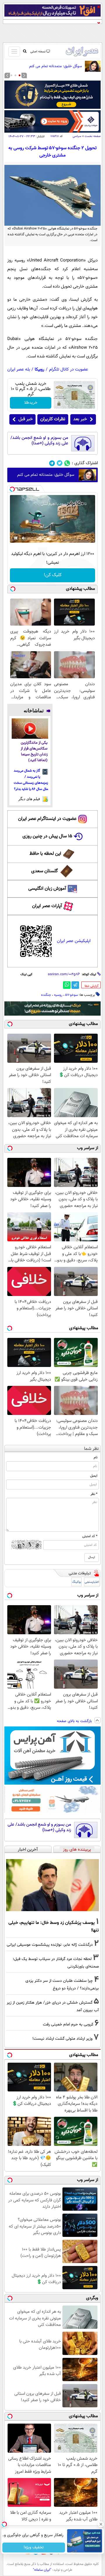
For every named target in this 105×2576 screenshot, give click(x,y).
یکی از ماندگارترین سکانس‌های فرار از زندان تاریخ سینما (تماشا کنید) (34, 752)
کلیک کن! (53, 575)
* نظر (94, 1494)
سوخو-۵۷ (72, 995)
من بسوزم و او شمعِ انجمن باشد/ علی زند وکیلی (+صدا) (39, 441)
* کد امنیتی (90, 1536)
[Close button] (101, 2524)
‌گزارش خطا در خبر (92, 986)
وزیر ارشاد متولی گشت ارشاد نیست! (62, 2039)
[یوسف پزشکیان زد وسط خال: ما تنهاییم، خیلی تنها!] (52, 1885)
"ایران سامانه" (42, 2570)
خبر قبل (26, 419)
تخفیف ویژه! (34, 2547)
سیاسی (77, 136)
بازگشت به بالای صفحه (75, 1721)
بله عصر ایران (19, 370)
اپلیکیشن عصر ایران (74, 941)
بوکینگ (77, 1582)
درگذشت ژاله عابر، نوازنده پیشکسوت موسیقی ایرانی (50, 1945)
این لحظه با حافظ (45, 854)
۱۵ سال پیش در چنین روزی (47, 836)
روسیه (58, 995)
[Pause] (16, 538)
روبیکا (40, 370)
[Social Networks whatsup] (67, 463)
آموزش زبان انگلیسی (47, 889)
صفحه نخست (93, 136)
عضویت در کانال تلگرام (69, 370)
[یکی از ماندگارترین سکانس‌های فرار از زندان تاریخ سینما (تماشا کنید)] (30, 729)
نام (96, 1457)
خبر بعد (80, 419)
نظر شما (91, 1449)
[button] (20, 75)
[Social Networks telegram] (52, 463)
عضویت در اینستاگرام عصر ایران (47, 819)
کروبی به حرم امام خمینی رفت (68, 2024)
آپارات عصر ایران (47, 906)
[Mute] (24, 538)
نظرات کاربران (53, 419)
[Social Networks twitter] (60, 463)
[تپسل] (12, 489)
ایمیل (94, 1476)
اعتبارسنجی (92, 1582)
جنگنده (46, 995)
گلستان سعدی (44, 871)
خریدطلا (31, 403)
